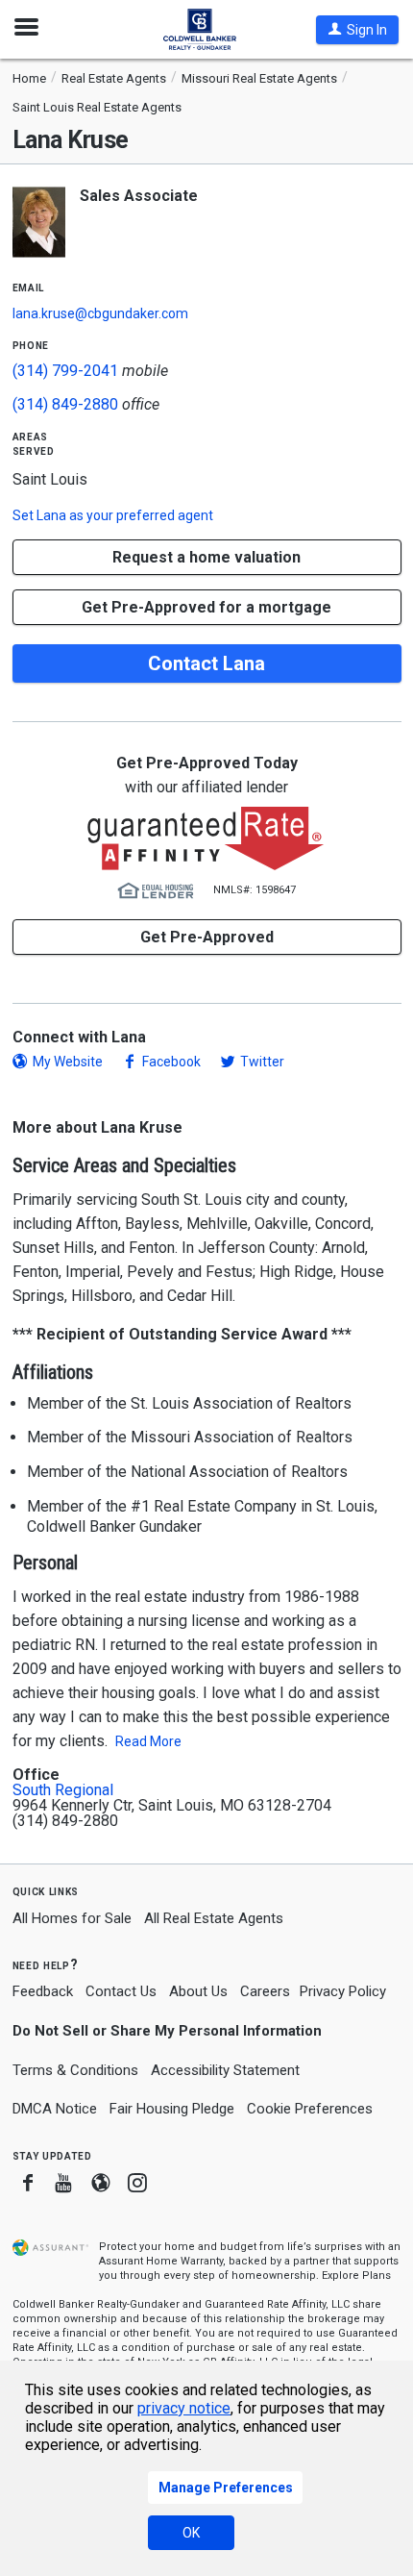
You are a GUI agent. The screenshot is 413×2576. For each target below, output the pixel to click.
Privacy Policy (343, 1991)
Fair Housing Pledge (172, 2109)
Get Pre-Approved (207, 937)
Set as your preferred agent (113, 515)
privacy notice (184, 2408)
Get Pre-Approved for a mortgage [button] (206, 607)
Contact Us (121, 1991)
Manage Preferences (226, 2488)
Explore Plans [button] (356, 2276)
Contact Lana (206, 663)
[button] (357, 30)
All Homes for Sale (72, 1918)
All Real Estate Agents (214, 1918)
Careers (265, 1991)
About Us (198, 1991)
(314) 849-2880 (65, 404)
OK (191, 2533)
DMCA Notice (55, 2109)
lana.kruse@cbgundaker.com (100, 313)
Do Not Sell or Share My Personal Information (167, 2031)
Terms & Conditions (75, 2070)
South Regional (63, 1790)
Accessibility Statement (225, 2070)
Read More (148, 1741)
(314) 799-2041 (65, 371)
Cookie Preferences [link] (310, 2109)
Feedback (43, 1992)
